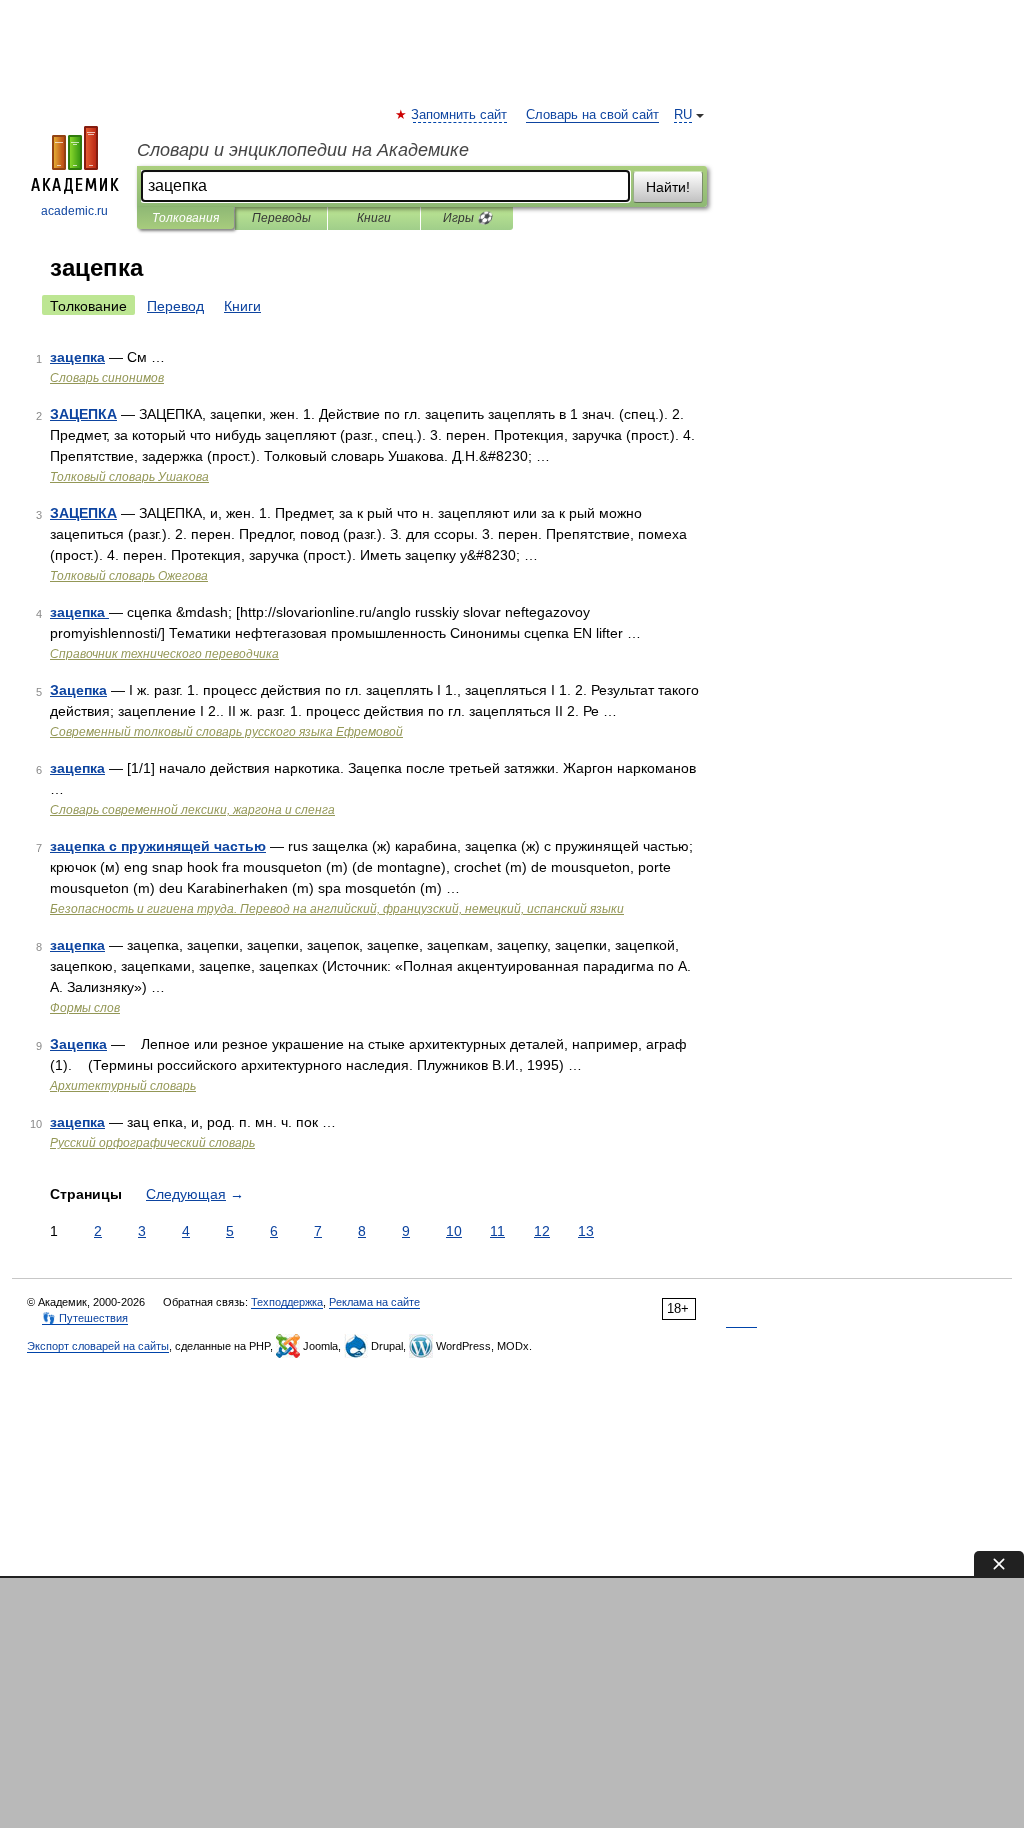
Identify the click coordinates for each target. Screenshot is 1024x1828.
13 (586, 1231)
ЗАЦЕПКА (83, 414)
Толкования (185, 218)
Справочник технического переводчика (164, 654)
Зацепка (78, 690)
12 (542, 1231)
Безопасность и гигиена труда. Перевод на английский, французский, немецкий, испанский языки (337, 909)
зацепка (77, 357)
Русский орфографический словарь (152, 1143)
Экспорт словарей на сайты (98, 1346)
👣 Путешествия (85, 1318)
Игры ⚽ (467, 218)
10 (454, 1231)
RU (683, 115)
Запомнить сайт (460, 115)
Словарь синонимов (107, 378)
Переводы (281, 218)
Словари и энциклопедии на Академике (303, 150)
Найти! (668, 187)
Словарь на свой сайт (592, 115)
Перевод (175, 306)
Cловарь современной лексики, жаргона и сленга (192, 810)
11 (497, 1231)
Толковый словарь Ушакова (129, 477)
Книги (374, 218)
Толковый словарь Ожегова (129, 576)
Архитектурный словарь (123, 1086)
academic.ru (74, 211)
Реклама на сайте (374, 1302)
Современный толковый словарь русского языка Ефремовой (226, 732)
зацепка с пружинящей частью (158, 846)
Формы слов (85, 1008)
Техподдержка (287, 1302)
